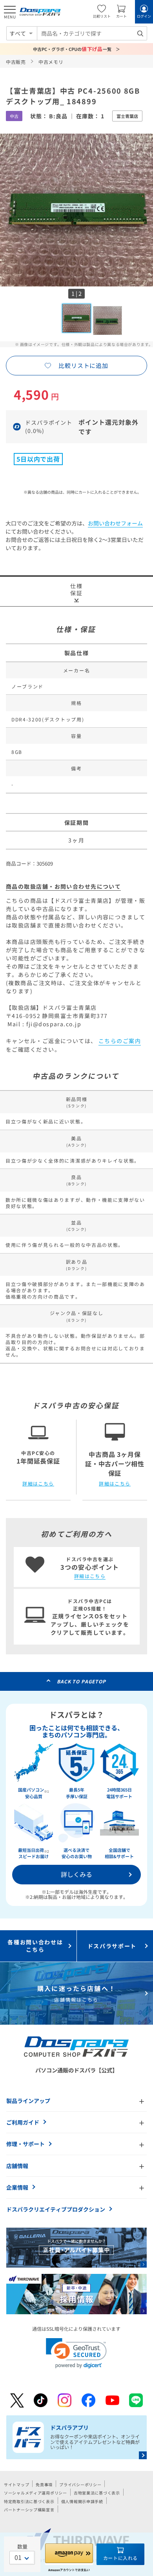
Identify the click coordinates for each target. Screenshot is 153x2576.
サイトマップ (16, 2485)
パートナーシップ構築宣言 (29, 2510)
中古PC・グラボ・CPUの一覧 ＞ (77, 49)
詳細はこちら (38, 1484)
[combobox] (92, 33)
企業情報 (17, 2187)
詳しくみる (76, 1874)
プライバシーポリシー (80, 2485)
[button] (76, 2353)
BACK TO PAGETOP (81, 1681)
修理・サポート (25, 2144)
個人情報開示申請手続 (82, 2501)
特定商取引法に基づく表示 (29, 2501)
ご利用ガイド (23, 2122)
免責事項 (44, 2485)
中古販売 (16, 62)
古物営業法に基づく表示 (97, 2493)
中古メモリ (51, 62)
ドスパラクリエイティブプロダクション (56, 2209)
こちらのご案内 (120, 1041)
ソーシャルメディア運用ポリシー (36, 2493)
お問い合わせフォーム (115, 523)
